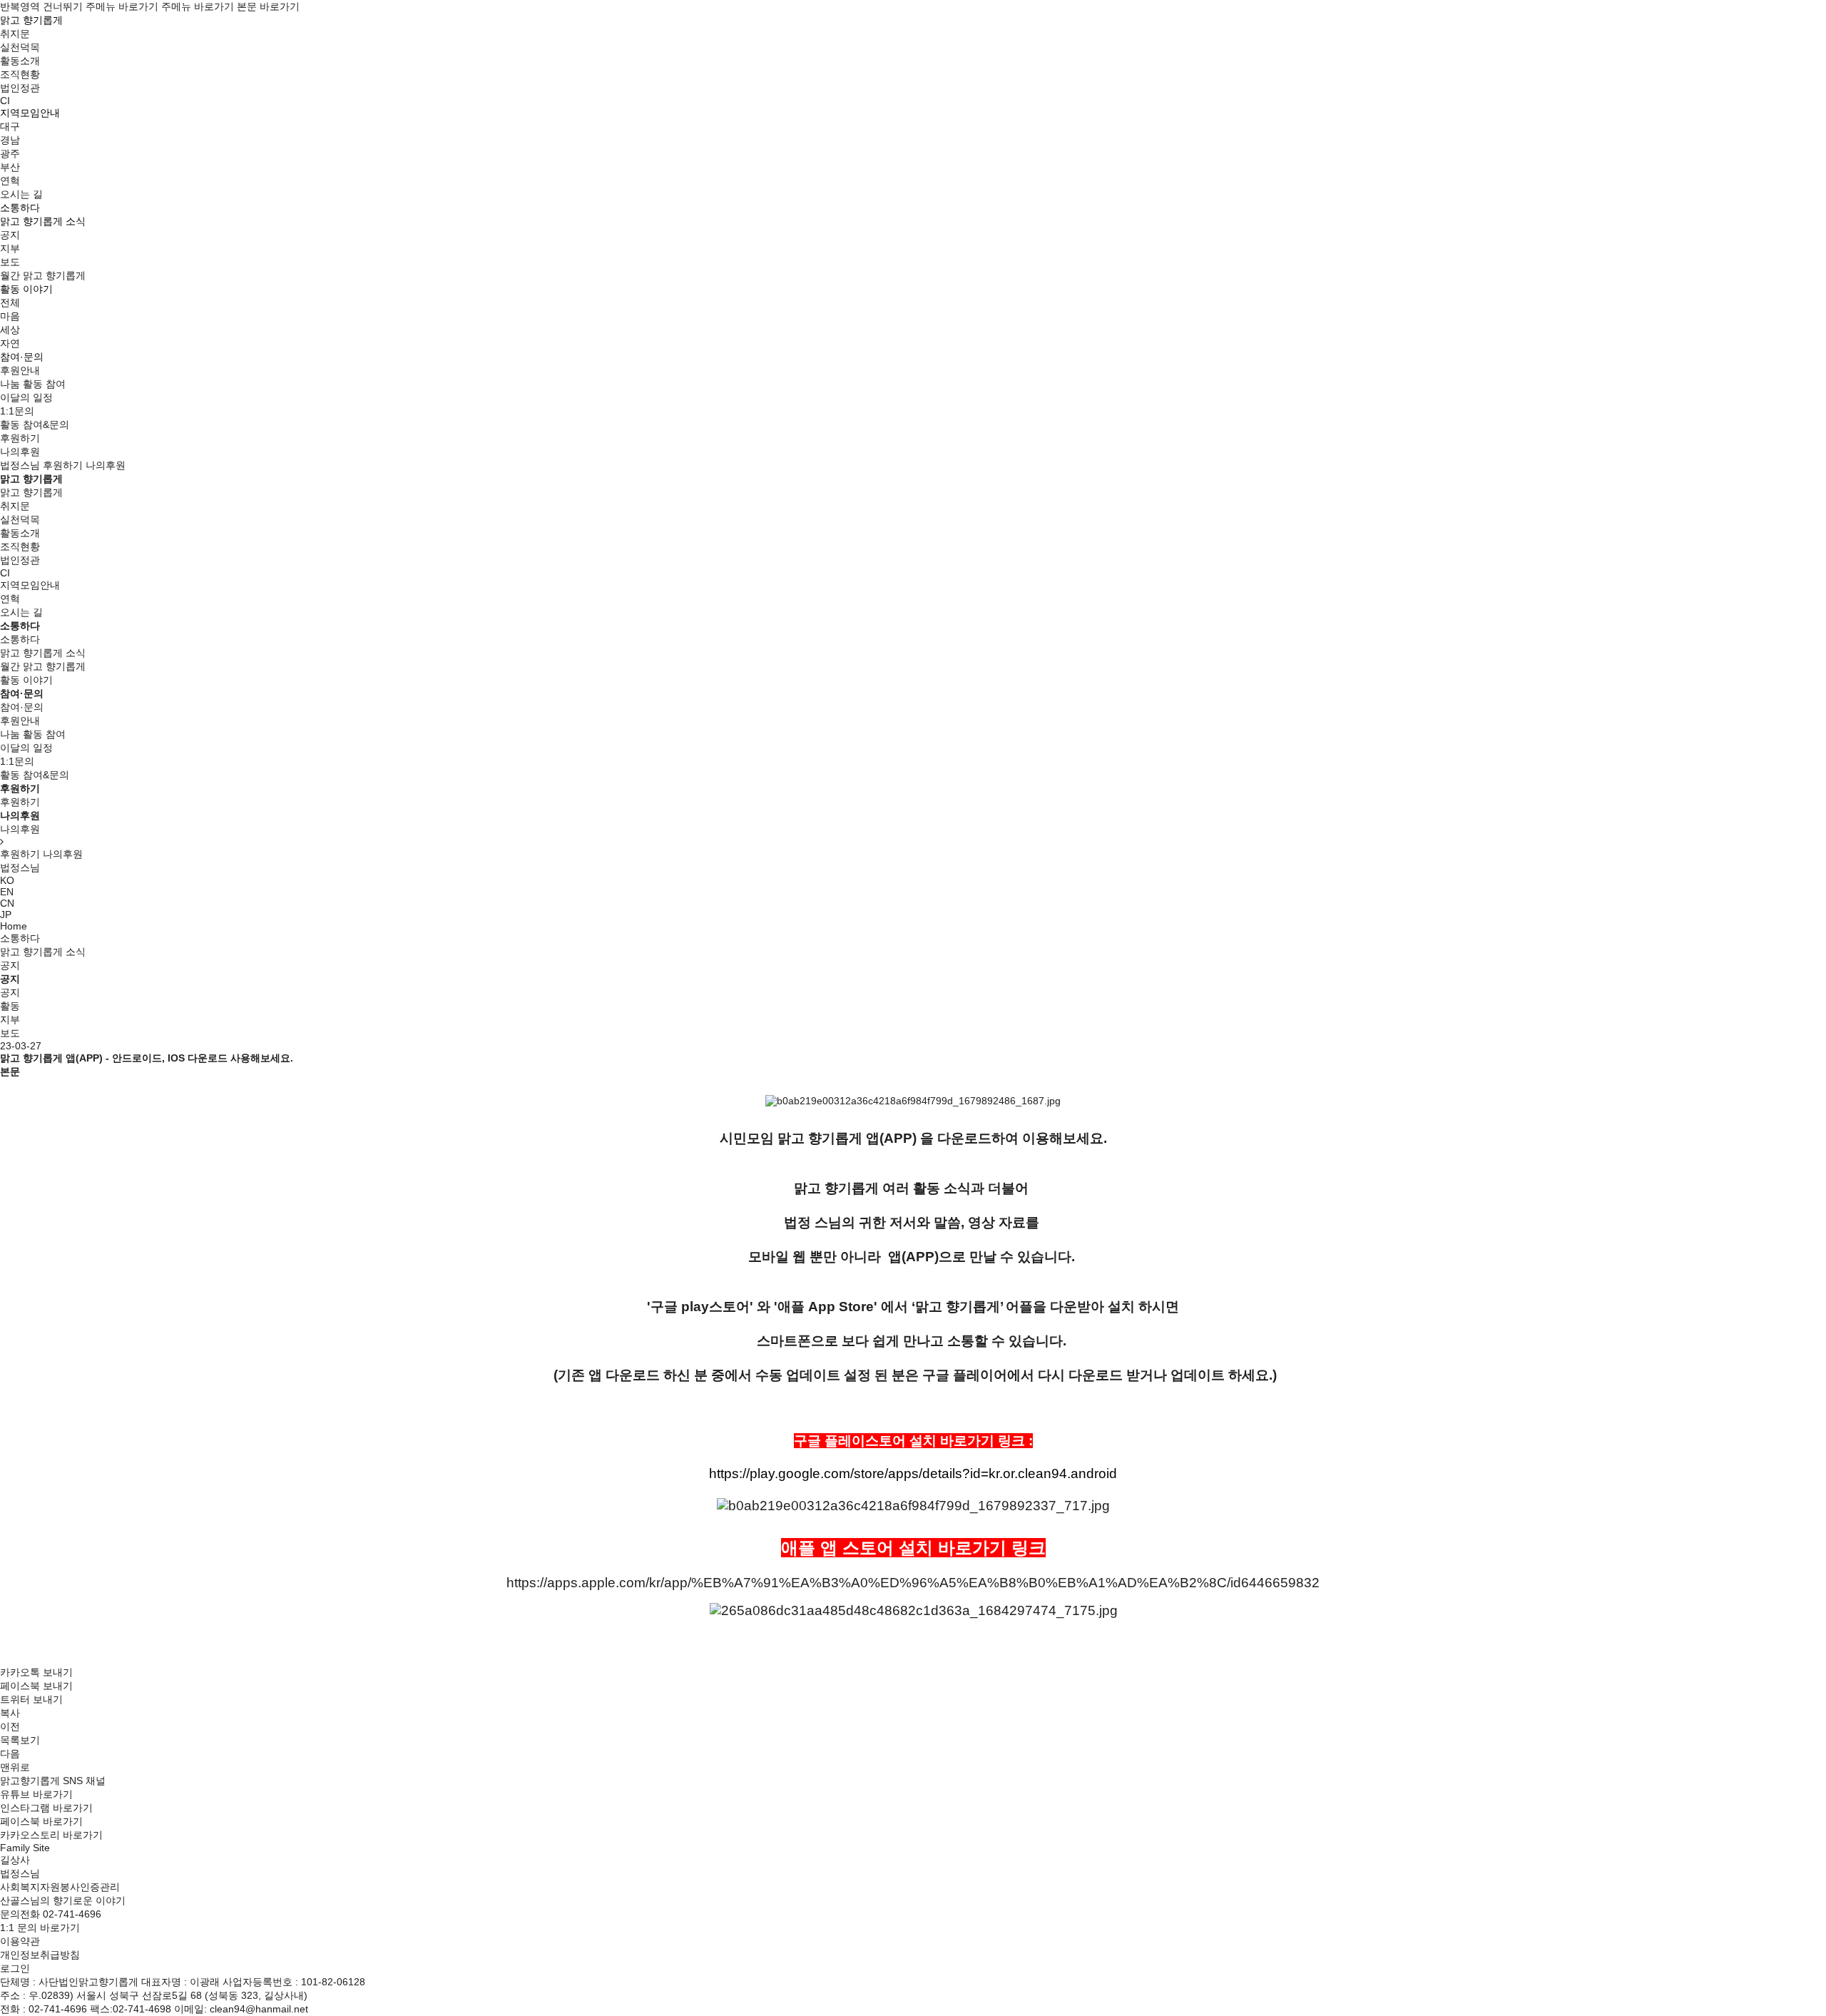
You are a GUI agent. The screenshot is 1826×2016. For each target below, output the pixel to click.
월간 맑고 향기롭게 (43, 275)
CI (5, 101)
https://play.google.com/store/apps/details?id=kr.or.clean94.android (913, 1473)
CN (7, 903)
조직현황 (20, 74)
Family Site (25, 1848)
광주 (10, 153)
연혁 (10, 180)
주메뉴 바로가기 (122, 6)
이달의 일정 (26, 397)
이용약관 (20, 1941)
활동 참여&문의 (35, 424)
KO (7, 880)
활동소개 (20, 61)
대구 (10, 126)
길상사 (15, 1860)
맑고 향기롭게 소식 (43, 653)
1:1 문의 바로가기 (40, 1928)
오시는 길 (21, 194)
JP (6, 915)
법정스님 (20, 465)
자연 (10, 343)
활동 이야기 (26, 680)
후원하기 (20, 438)
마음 (10, 316)
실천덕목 (20, 47)
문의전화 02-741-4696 (51, 1914)
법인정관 (20, 88)
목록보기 (20, 1740)
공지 (10, 235)
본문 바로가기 (268, 6)
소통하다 (20, 938)
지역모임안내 (30, 585)
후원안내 (20, 370)
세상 (10, 330)
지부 (10, 248)
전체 (10, 302)
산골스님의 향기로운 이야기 (63, 1900)
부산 (10, 167)
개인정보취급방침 (40, 1955)
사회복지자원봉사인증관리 (60, 1887)
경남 (10, 140)
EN (7, 892)
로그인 (15, 1968)
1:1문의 (17, 411)
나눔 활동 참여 (33, 384)
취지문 (15, 34)
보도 (10, 262)
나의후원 (20, 452)
